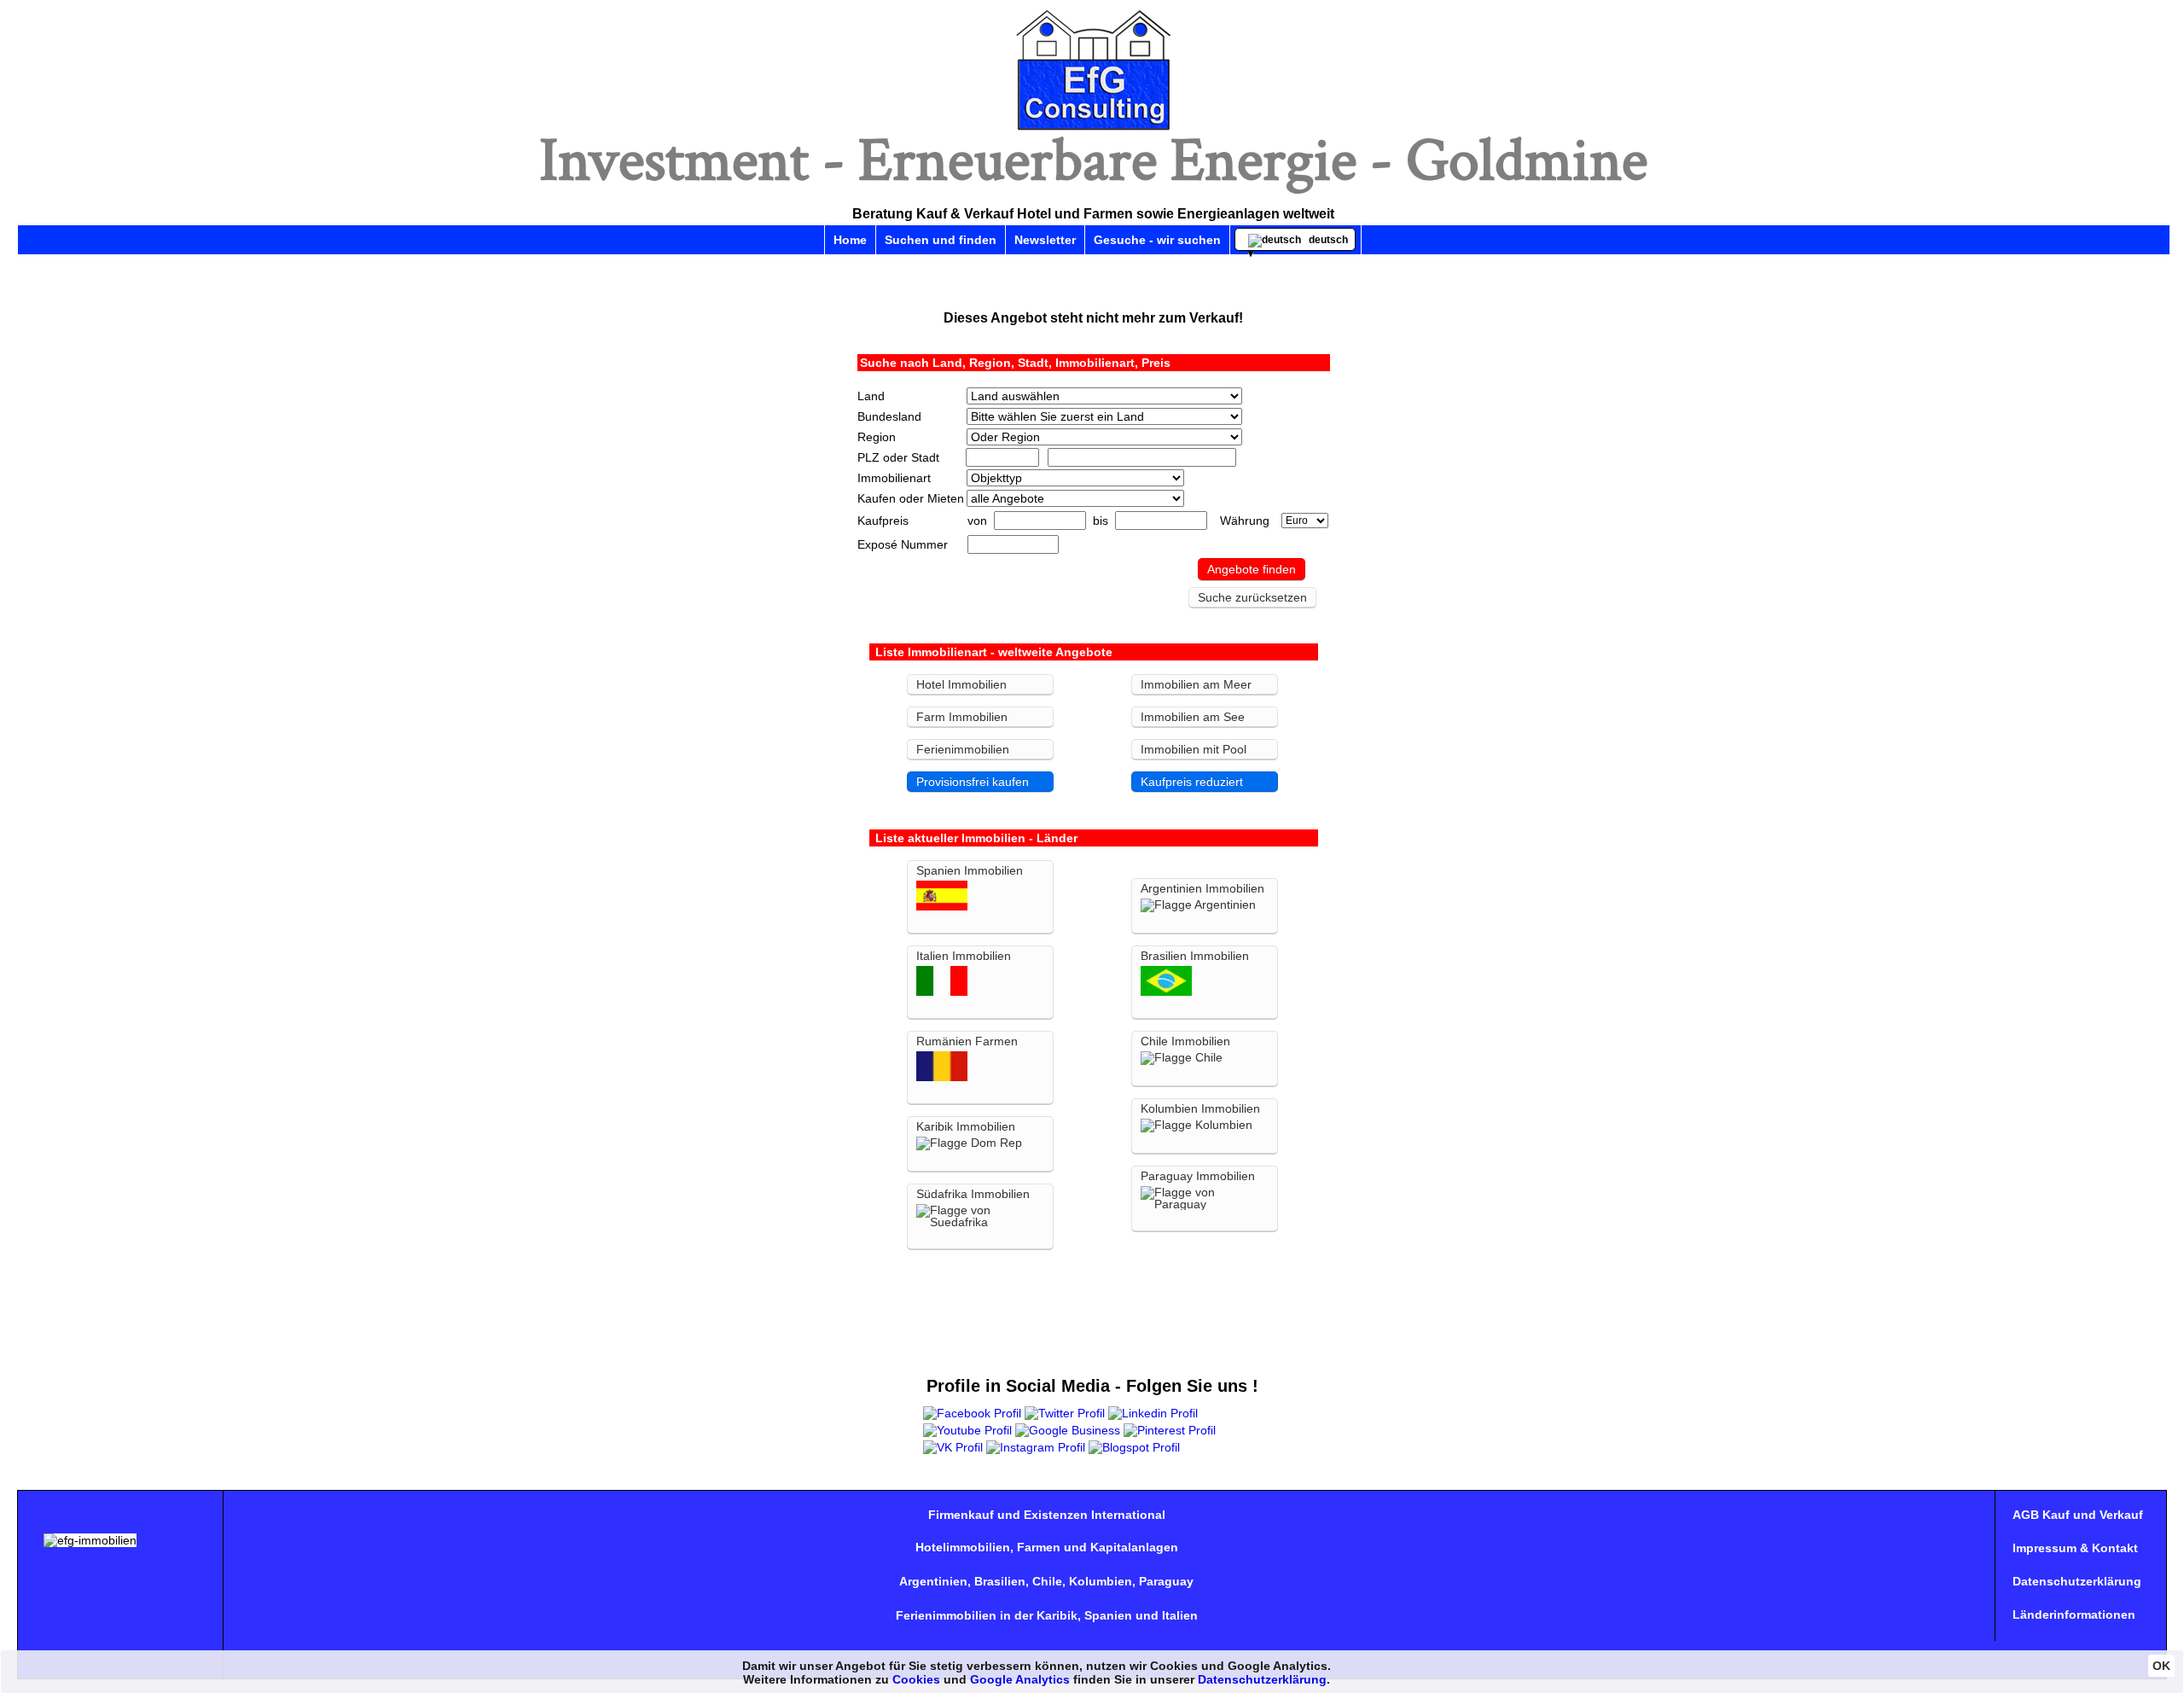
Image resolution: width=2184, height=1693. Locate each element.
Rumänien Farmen (967, 1041)
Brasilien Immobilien (1195, 956)
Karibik (1057, 1615)
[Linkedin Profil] (1153, 1413)
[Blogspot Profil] (1134, 1447)
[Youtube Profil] (967, 1430)
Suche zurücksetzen (1252, 597)
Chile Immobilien (1185, 1041)
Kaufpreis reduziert (1192, 782)
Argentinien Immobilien (1202, 888)
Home (850, 240)
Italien (1180, 1615)
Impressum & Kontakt (2075, 1548)
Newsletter (1045, 240)
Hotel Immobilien (961, 684)
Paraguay (1166, 1581)
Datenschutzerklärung (2077, 1581)
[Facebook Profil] (972, 1413)
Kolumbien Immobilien (1200, 1108)
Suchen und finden (941, 240)
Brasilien (1000, 1581)
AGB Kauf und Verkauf (2078, 1515)
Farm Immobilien (962, 717)
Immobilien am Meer (1196, 684)
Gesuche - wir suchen (1157, 240)
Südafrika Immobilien (973, 1194)
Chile (1047, 1581)
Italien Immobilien (964, 956)
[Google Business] (1068, 1430)
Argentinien (933, 1581)
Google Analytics (1020, 1679)
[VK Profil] (953, 1447)
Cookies (916, 1679)
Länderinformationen (2074, 1614)
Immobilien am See (1193, 717)
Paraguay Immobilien (1198, 1176)
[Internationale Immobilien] (1094, 129)
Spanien (1108, 1615)
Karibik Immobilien (966, 1126)
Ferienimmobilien (963, 749)
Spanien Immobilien (970, 870)
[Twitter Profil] (1065, 1413)
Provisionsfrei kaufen (973, 782)
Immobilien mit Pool (1194, 749)
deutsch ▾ (1298, 242)
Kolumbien (1101, 1581)
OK (2161, 1666)
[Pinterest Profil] (1170, 1430)
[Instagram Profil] (1036, 1447)
